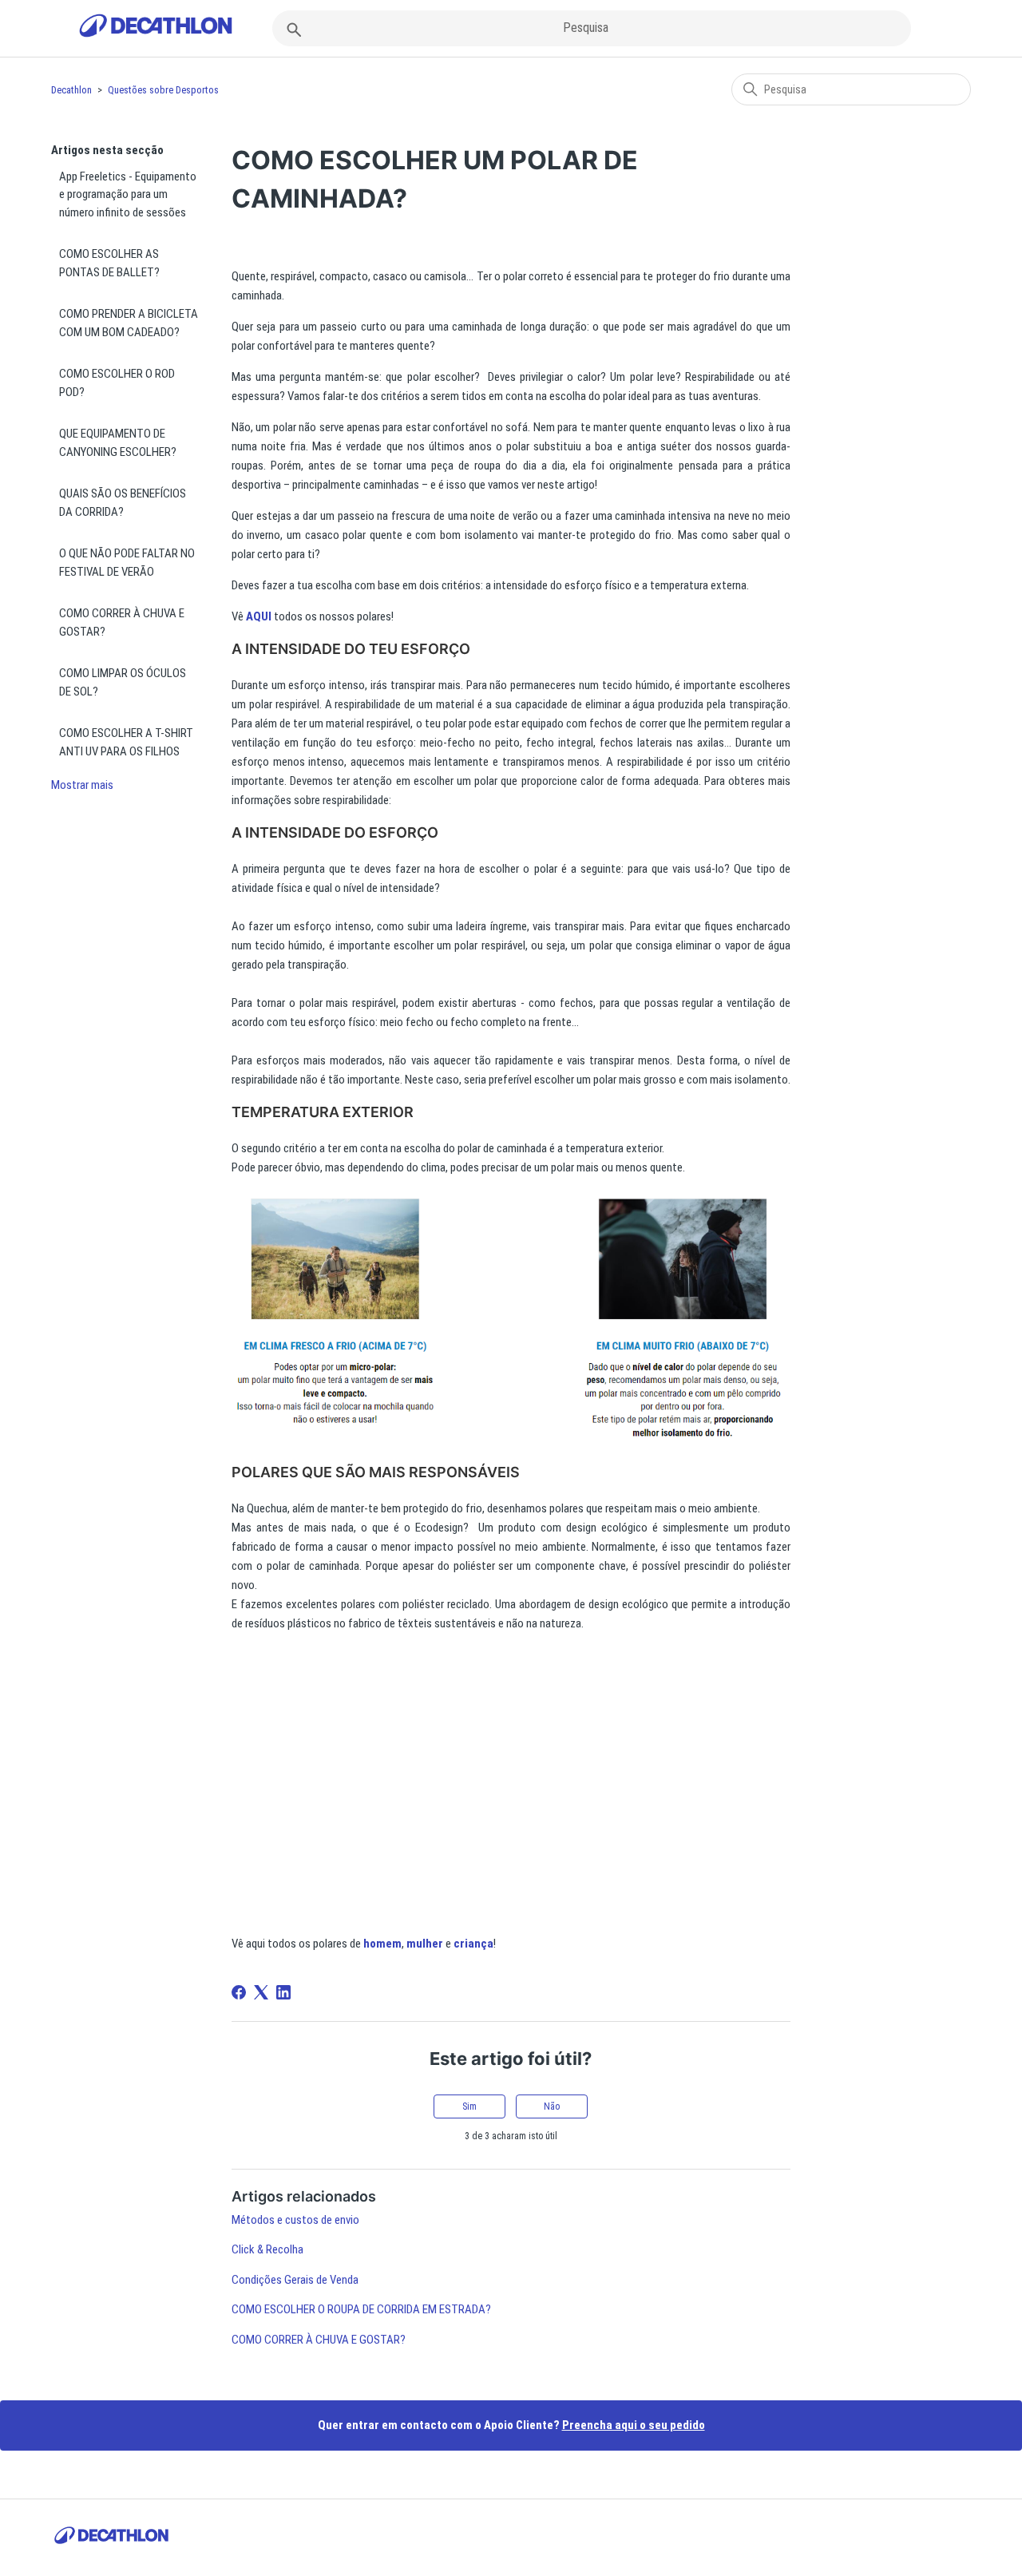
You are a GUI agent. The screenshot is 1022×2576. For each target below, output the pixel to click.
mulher (425, 1944)
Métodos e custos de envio (295, 2220)
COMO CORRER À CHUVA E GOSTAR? (122, 622)
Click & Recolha (267, 2249)
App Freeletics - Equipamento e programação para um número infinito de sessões (128, 194)
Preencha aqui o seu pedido (634, 2425)
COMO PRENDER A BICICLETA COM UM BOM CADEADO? (129, 323)
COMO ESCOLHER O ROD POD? (117, 383)
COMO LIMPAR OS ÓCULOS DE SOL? (123, 682)
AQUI (259, 616)
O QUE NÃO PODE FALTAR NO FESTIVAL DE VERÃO (127, 563)
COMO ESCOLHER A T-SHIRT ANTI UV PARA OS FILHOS (126, 742)
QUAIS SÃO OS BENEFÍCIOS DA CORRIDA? (123, 503)
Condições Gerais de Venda (295, 2280)
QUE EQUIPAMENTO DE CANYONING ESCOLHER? (118, 443)
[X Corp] (261, 1992)
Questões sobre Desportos (163, 90)
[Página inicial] (156, 28)
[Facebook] (239, 1992)
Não (552, 2106)
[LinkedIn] (283, 1992)
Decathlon (71, 90)
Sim (469, 2106)
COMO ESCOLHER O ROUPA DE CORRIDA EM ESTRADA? (361, 2309)
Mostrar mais (82, 785)
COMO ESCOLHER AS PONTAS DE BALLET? (109, 263)
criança (473, 1944)
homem (382, 1944)
